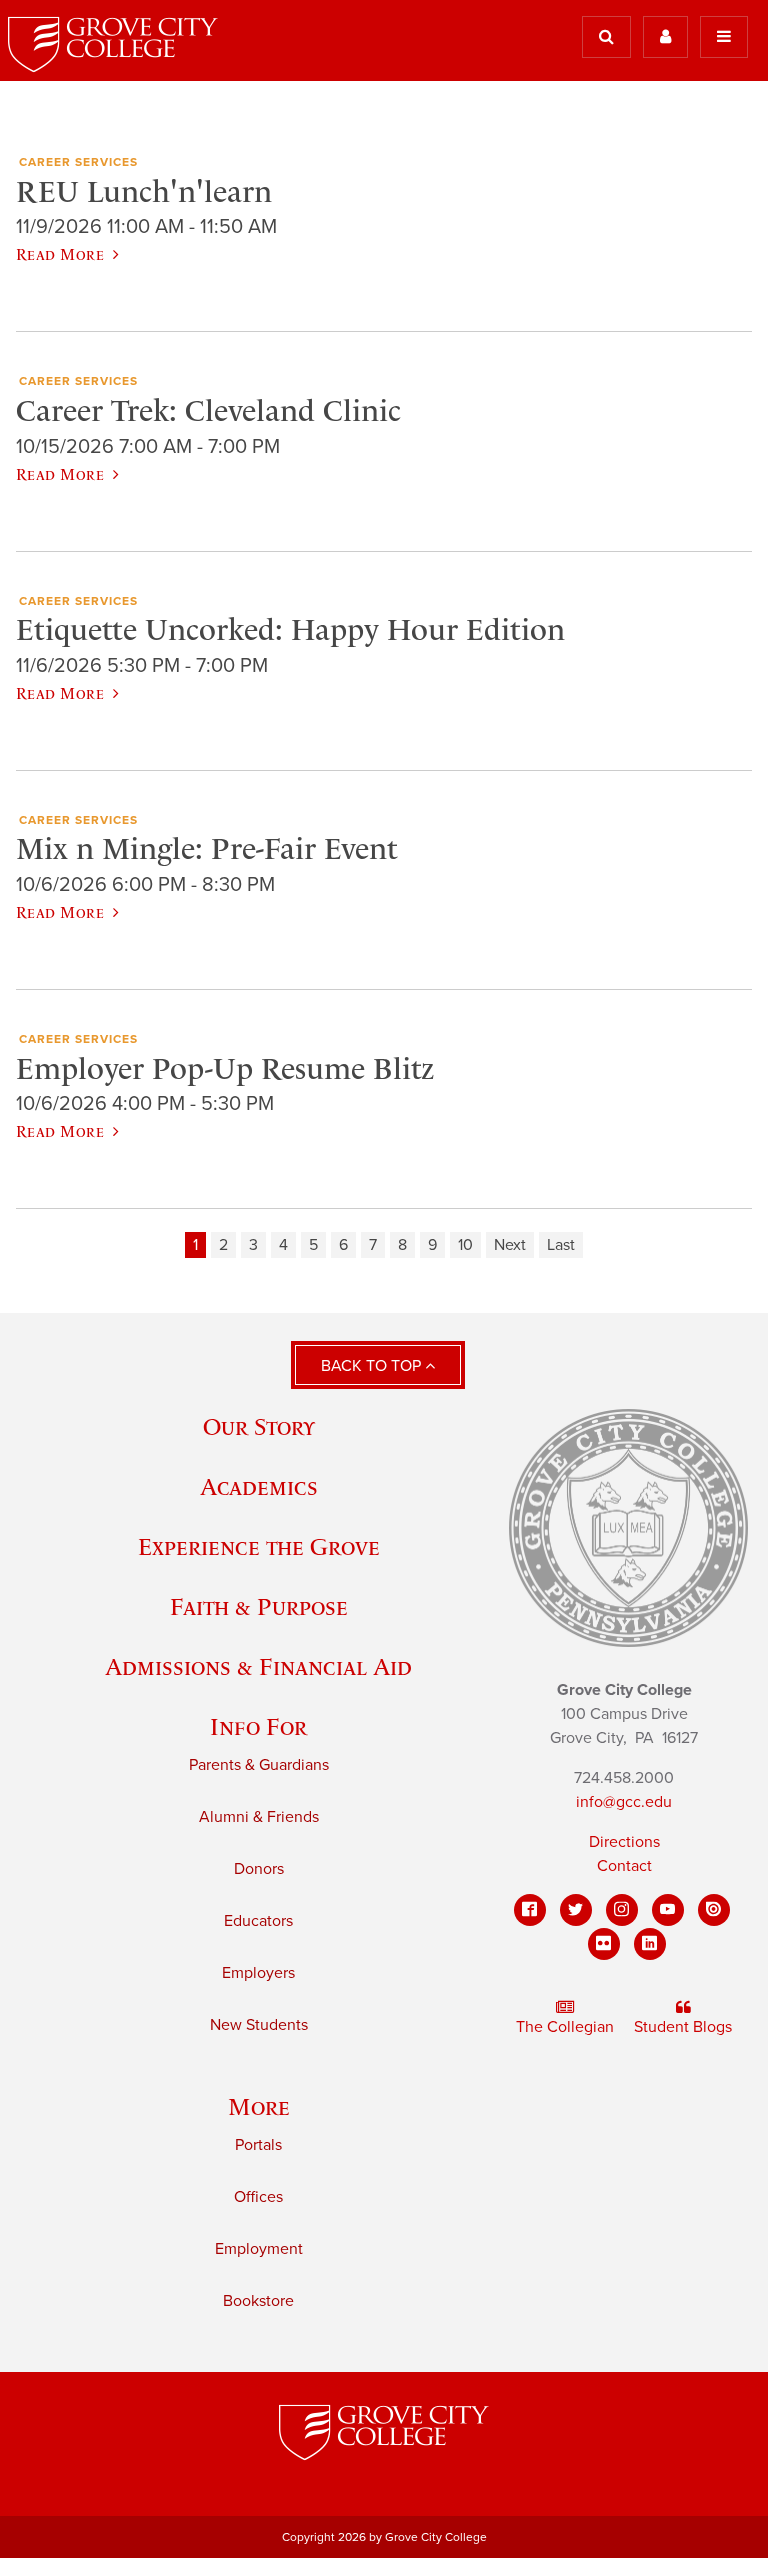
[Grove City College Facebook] (530, 1910)
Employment (259, 2249)
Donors (259, 1869)
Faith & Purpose (259, 1606)
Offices (258, 2197)
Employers (258, 1973)
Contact (624, 1866)
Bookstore (258, 2301)
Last (561, 1245)
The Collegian (565, 2027)
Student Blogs (683, 2027)
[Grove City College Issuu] (714, 1910)
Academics (259, 1486)
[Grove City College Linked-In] (650, 1944)
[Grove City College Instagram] (622, 1910)
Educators (258, 1921)
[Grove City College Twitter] (576, 1910)
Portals (258, 2145)
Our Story (259, 1426)
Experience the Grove (259, 1546)
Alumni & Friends (259, 1817)
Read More (60, 254)
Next (510, 1245)
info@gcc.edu (624, 1802)
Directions (624, 1842)
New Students (259, 2025)
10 (465, 1245)
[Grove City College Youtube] (668, 1910)
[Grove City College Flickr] (604, 1944)
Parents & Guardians (259, 1765)
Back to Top (373, 1366)
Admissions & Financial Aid (258, 1666)
